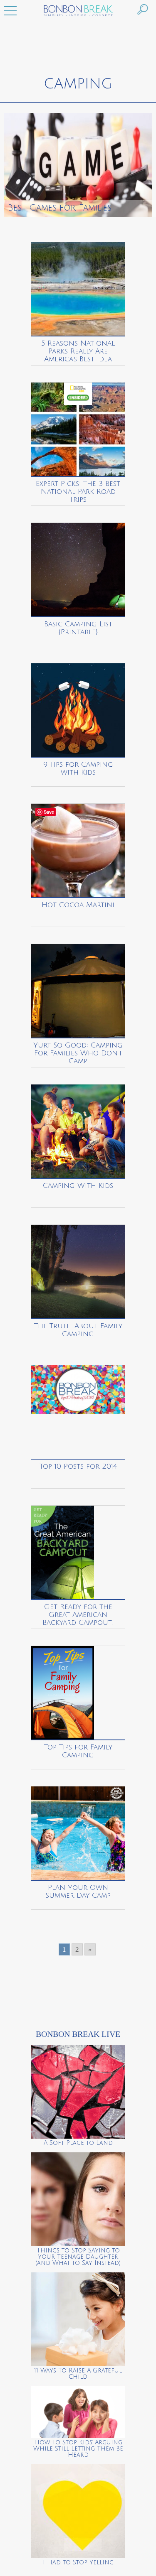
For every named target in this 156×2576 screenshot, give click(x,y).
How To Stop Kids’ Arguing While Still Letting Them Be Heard (78, 2449)
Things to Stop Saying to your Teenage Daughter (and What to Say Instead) (78, 2257)
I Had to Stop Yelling (78, 2563)
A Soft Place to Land (78, 2143)
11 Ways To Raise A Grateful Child (78, 2374)
